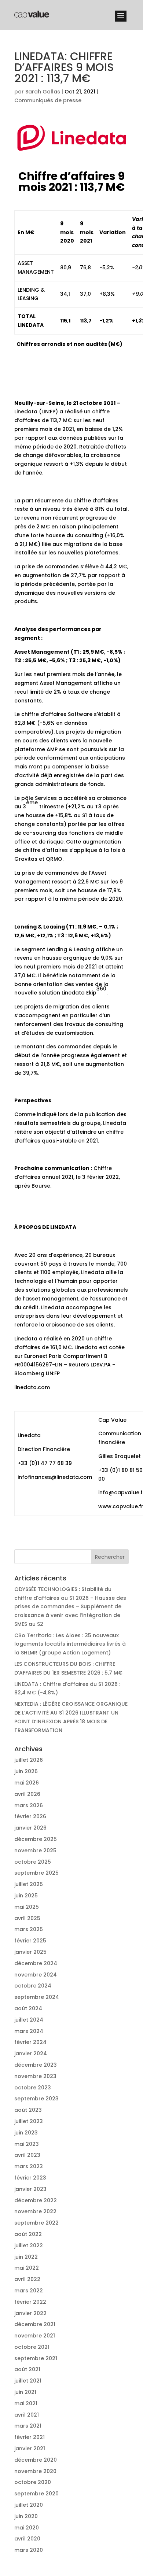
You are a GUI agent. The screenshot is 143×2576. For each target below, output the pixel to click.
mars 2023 (29, 2166)
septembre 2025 (36, 1873)
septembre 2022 (36, 2223)
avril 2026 (27, 1794)
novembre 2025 (35, 1850)
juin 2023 (26, 2133)
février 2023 (30, 2178)
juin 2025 (26, 1896)
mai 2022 (27, 2268)
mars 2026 (29, 1805)
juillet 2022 (29, 2245)
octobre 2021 (32, 2347)
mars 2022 (29, 2291)
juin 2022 (26, 2257)
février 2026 (30, 1816)
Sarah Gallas (43, 92)
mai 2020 (27, 2528)
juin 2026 (26, 1771)
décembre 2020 (36, 2460)
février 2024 (30, 2042)
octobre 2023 (33, 2088)
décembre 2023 (36, 2065)
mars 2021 (28, 2426)
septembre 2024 (37, 1997)
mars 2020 (29, 2550)
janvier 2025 (30, 1952)
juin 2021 (25, 2392)
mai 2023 (27, 2144)
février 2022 (30, 2302)
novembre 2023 (35, 2076)
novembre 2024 (36, 1975)
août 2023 (28, 2110)
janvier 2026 (30, 1828)
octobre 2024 (33, 1986)
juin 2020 (26, 2516)
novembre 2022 (35, 2211)
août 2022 (28, 2234)
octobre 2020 (33, 2482)
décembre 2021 (35, 2324)
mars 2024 (29, 2031)
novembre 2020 (35, 2471)
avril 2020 (27, 2539)
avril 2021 (27, 2415)
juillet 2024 (29, 2020)
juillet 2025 (29, 1884)
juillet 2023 (29, 2121)
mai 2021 (26, 2403)
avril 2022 (27, 2279)
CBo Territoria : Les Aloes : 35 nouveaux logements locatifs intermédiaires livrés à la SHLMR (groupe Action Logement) (70, 1644)
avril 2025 (27, 1918)
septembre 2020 (36, 2494)
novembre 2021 (35, 2336)
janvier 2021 (30, 2448)
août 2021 (27, 2369)
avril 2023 (27, 2155)
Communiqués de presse (48, 100)
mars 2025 (29, 1929)
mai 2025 (27, 1907)
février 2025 (30, 1941)
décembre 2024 (36, 1963)
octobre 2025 (33, 1862)
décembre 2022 (36, 2200)
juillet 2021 (28, 2381)
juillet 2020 (29, 2505)
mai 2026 (27, 1783)
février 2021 (30, 2437)
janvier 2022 (30, 2313)
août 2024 (28, 2008)
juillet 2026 (29, 1760)
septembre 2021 (36, 2358)
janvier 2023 (30, 2189)
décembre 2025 (36, 1839)
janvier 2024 (31, 2053)
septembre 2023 (36, 2099)
